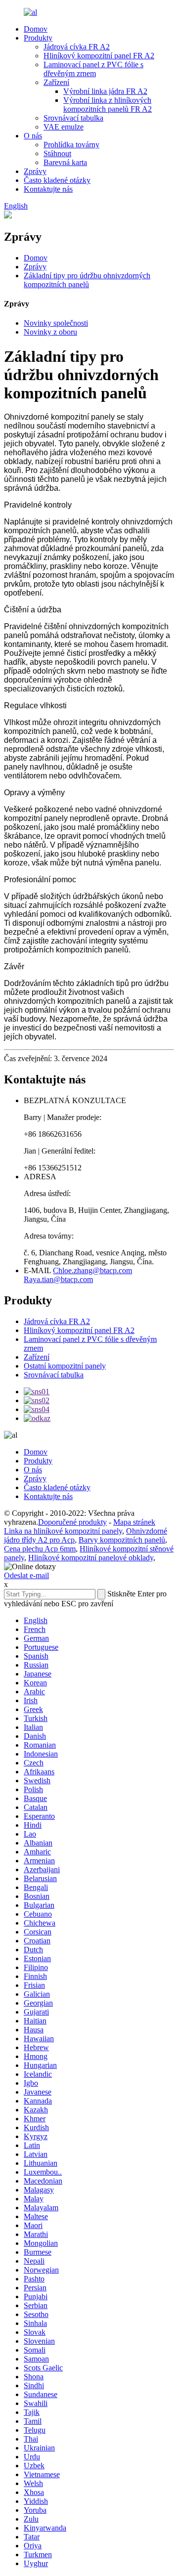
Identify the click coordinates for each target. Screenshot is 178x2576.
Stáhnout (57, 153)
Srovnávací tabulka (73, 118)
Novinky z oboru (50, 332)
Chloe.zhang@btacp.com (92, 1270)
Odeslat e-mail (26, 1575)
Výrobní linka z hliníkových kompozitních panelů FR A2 (108, 105)
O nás (33, 136)
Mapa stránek (134, 1522)
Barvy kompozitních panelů (122, 1540)
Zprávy (35, 171)
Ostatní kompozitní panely (65, 1366)
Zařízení (56, 82)
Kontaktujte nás (48, 189)
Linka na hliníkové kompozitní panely (63, 1531)
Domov (36, 29)
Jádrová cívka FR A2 (77, 47)
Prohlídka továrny (71, 145)
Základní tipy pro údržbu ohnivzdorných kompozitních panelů (87, 280)
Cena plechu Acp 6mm (40, 1549)
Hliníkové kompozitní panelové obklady (91, 1558)
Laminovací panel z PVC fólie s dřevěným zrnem (93, 69)
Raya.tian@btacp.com (58, 1279)
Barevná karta (65, 162)
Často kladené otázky (57, 180)
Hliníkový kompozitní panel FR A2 (99, 56)
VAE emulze (64, 127)
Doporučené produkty (72, 1522)
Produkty (38, 38)
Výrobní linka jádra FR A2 (105, 91)
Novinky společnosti (56, 323)
